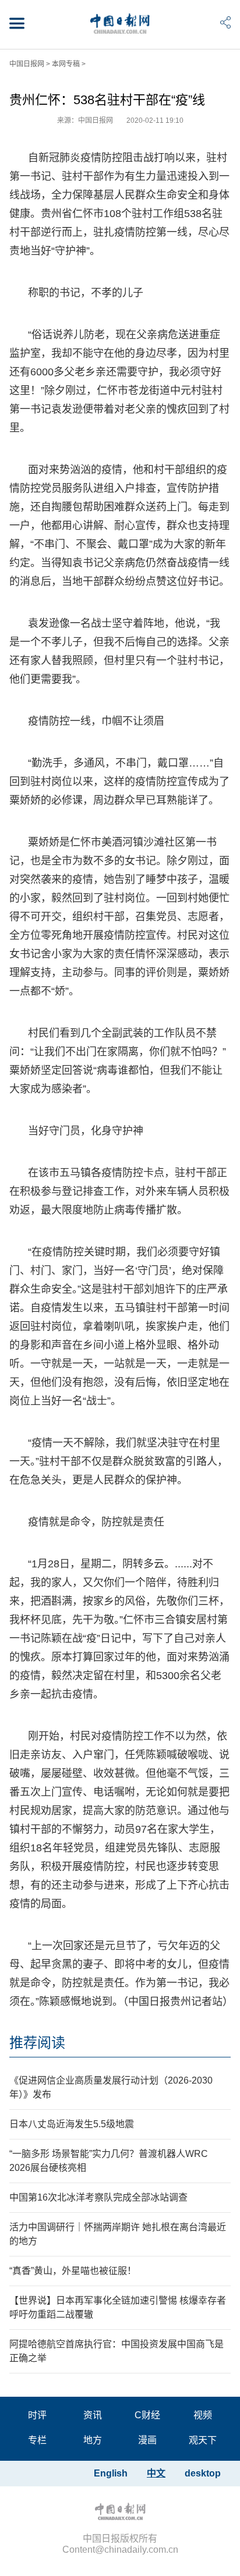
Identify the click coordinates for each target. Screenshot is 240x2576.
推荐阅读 (37, 2043)
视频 (203, 2415)
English (111, 2473)
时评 (37, 2415)
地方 (93, 2440)
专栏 (37, 2440)
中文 (156, 2473)
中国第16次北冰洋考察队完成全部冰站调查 (98, 2197)
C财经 (147, 2415)
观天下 (203, 2440)
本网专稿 (66, 64)
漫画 (147, 2440)
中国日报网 (27, 64)
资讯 (93, 2415)
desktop (203, 2473)
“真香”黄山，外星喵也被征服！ (73, 2271)
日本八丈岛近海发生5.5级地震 (72, 2124)
